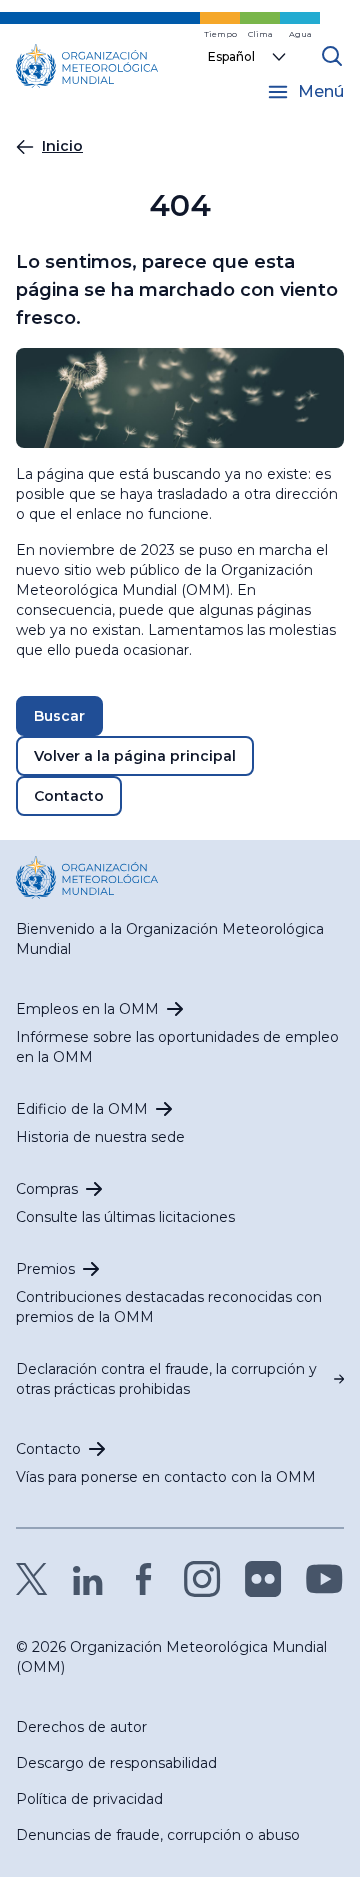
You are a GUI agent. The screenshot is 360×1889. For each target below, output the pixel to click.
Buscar (59, 716)
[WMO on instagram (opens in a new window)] (202, 1579)
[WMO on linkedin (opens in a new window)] (88, 1579)
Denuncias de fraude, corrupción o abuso (158, 1835)
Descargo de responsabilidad (116, 1763)
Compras (47, 1189)
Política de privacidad (89, 1799)
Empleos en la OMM (87, 1009)
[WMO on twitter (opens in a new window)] (32, 1579)
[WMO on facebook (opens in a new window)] (144, 1579)
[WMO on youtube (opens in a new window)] (324, 1579)
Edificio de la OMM (82, 1109)
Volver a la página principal (135, 756)
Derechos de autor (81, 1727)
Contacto (69, 796)
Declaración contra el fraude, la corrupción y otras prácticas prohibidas (166, 1379)
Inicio (62, 146)
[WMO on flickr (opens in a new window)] (263, 1579)
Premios (45, 1269)
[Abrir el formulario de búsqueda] (332, 56)
